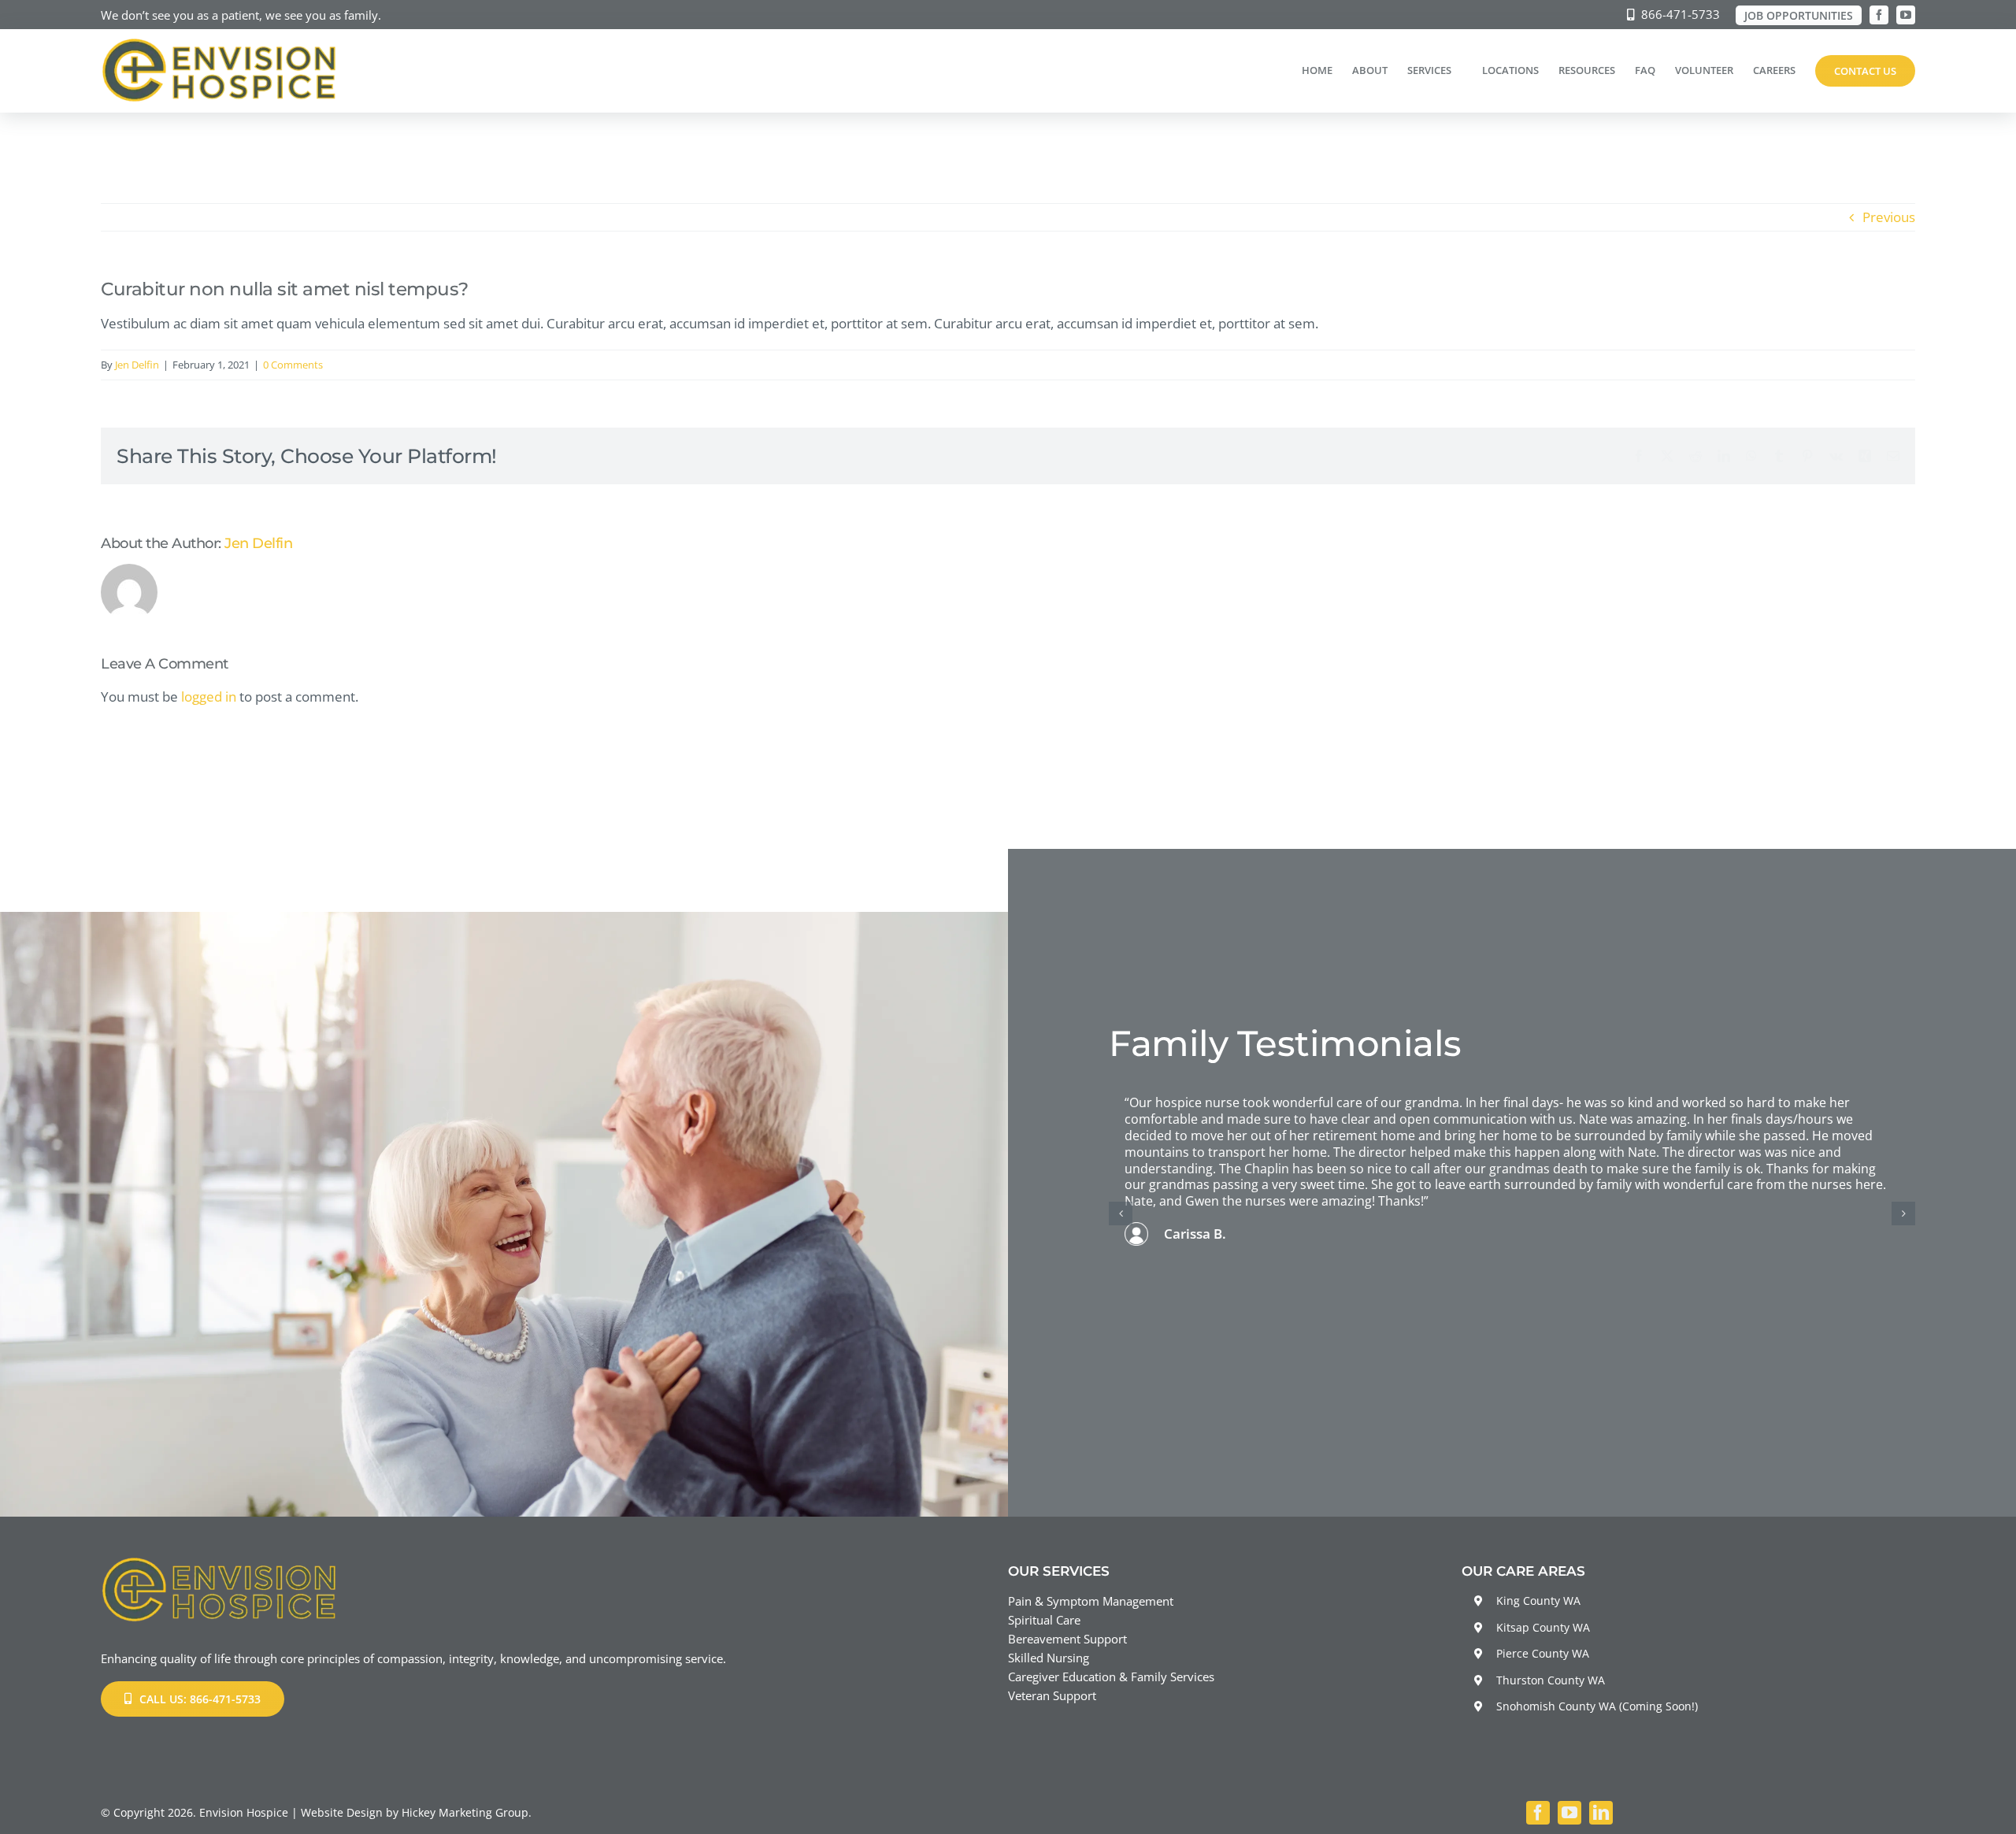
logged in (209, 697)
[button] (1121, 1213)
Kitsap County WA (1543, 1627)
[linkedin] (1601, 1813)
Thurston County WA (1551, 1680)
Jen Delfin (137, 365)
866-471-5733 (1681, 14)
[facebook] (1879, 15)
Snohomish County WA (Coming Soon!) (1597, 1706)
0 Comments (293, 365)
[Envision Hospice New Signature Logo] (219, 44)
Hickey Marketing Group (465, 1812)
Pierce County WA (1543, 1653)
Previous (1889, 217)
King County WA (1538, 1601)
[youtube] (1906, 15)
